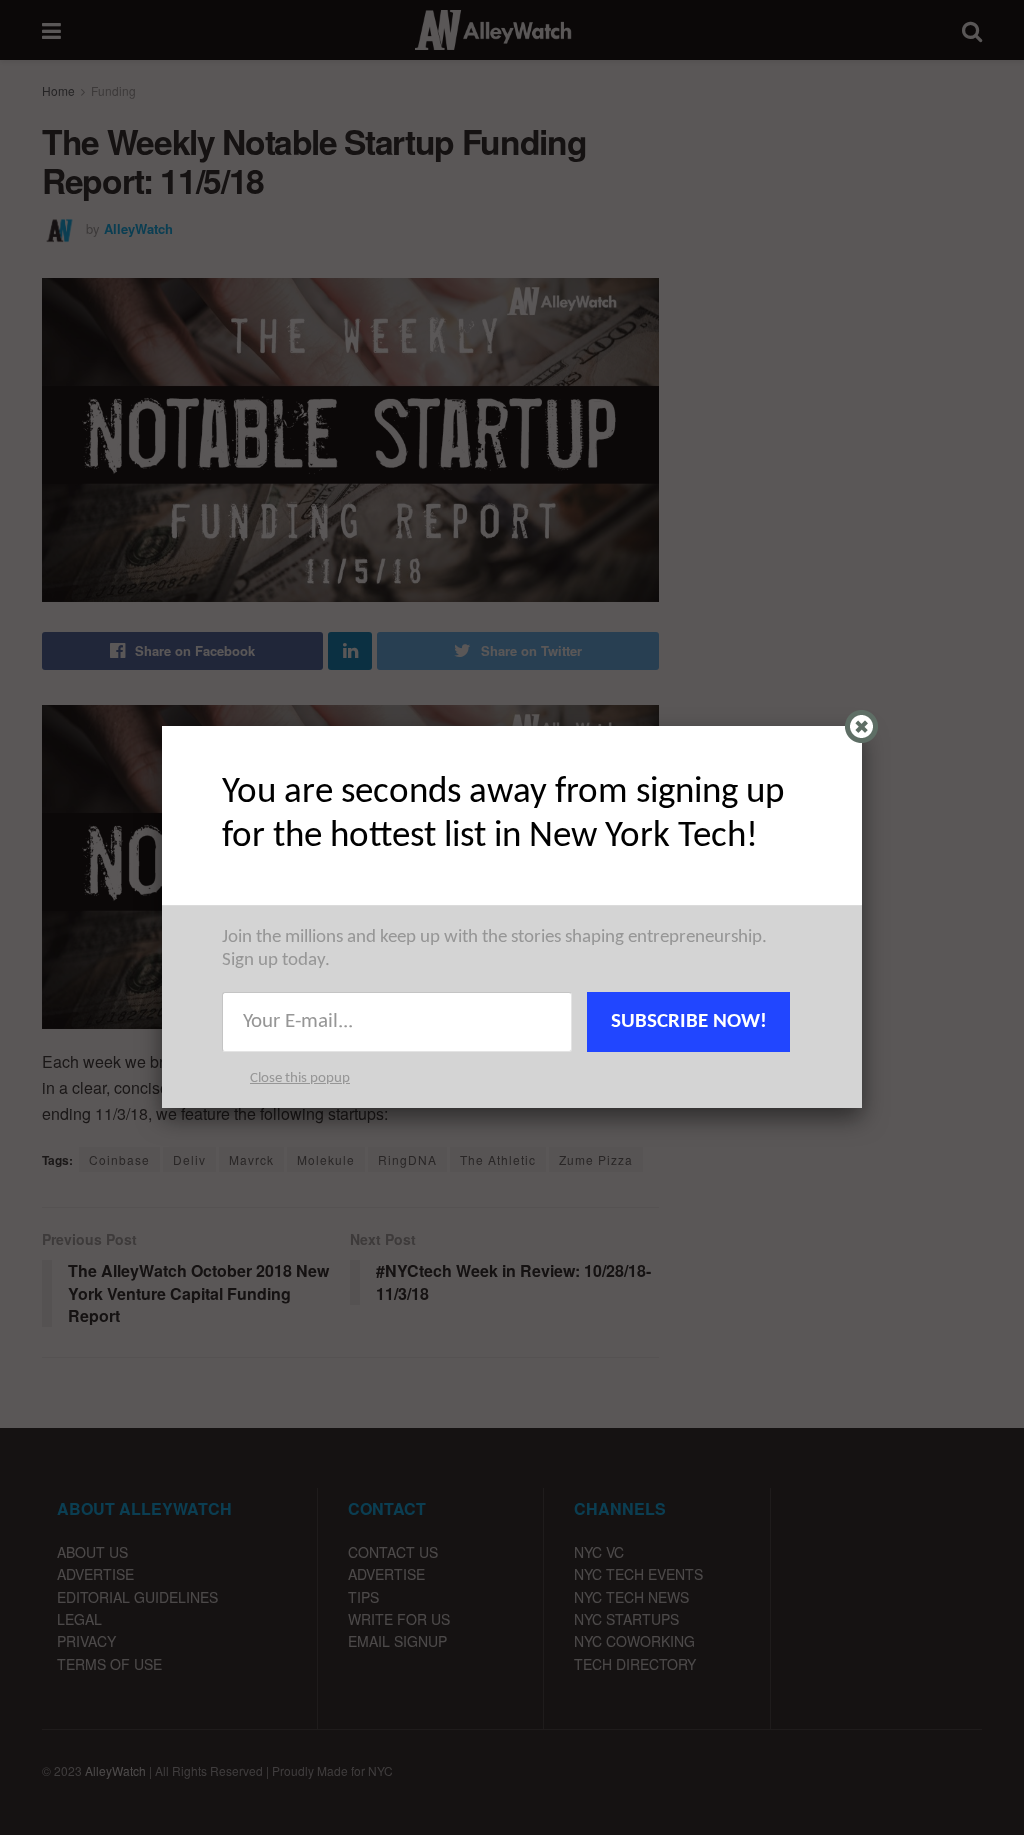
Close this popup (300, 1078)
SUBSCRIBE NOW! (689, 1021)
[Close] (861, 726)
